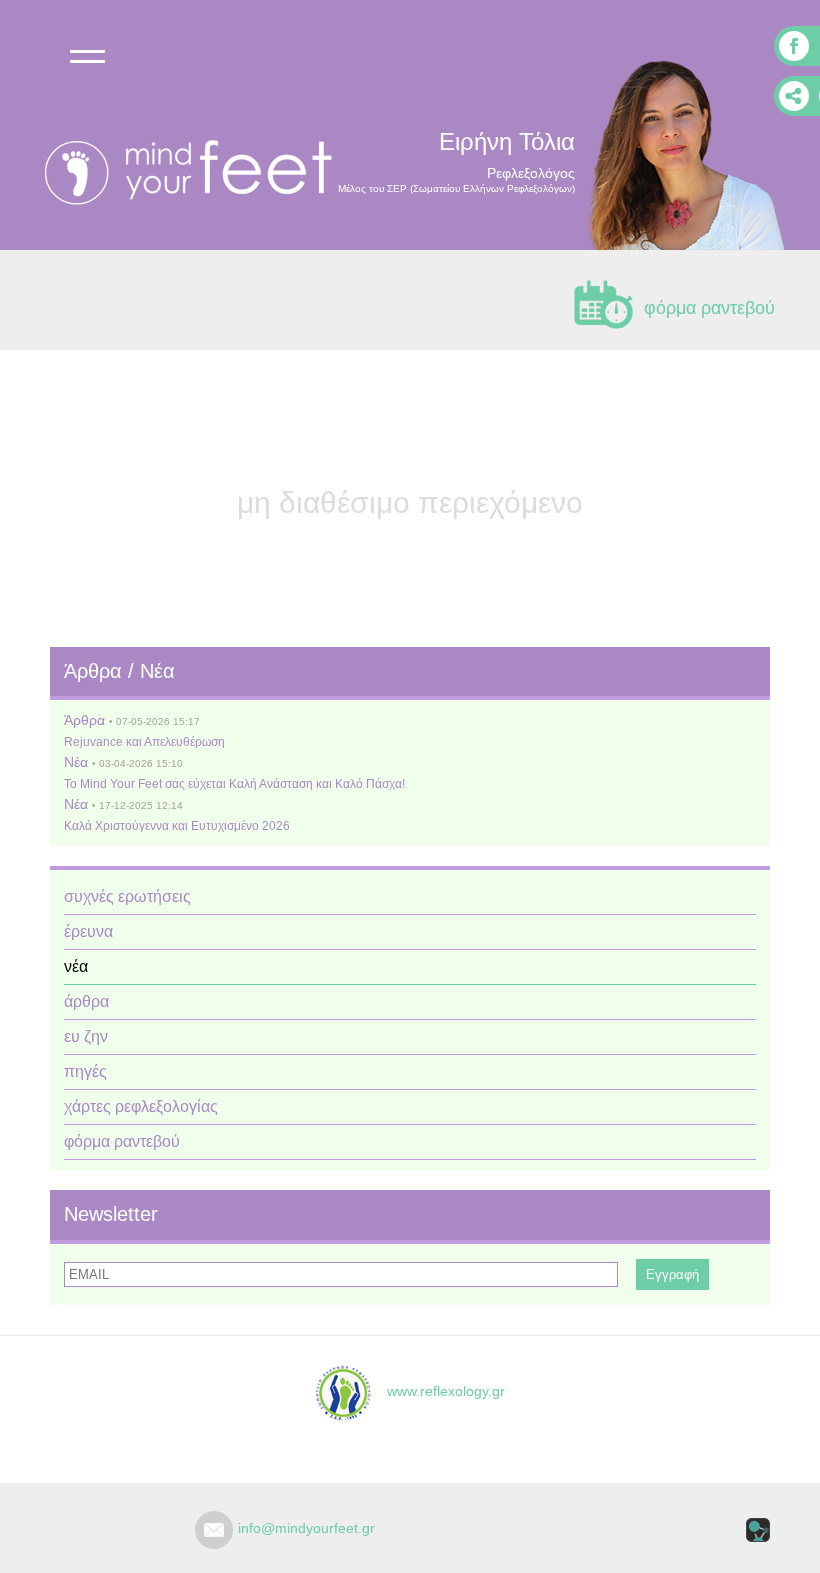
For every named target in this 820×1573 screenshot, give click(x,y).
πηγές (85, 1071)
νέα (76, 966)
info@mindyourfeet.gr (306, 1528)
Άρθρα (84, 720)
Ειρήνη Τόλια (507, 141)
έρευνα (88, 931)
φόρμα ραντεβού (709, 308)
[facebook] (797, 46)
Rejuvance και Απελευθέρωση (144, 742)
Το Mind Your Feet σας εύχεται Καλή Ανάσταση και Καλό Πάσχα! (234, 784)
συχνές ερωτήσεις (127, 896)
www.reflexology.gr (438, 1391)
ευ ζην (86, 1036)
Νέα (76, 762)
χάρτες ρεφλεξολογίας (141, 1106)
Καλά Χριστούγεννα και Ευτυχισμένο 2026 (177, 826)
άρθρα (86, 1001)
